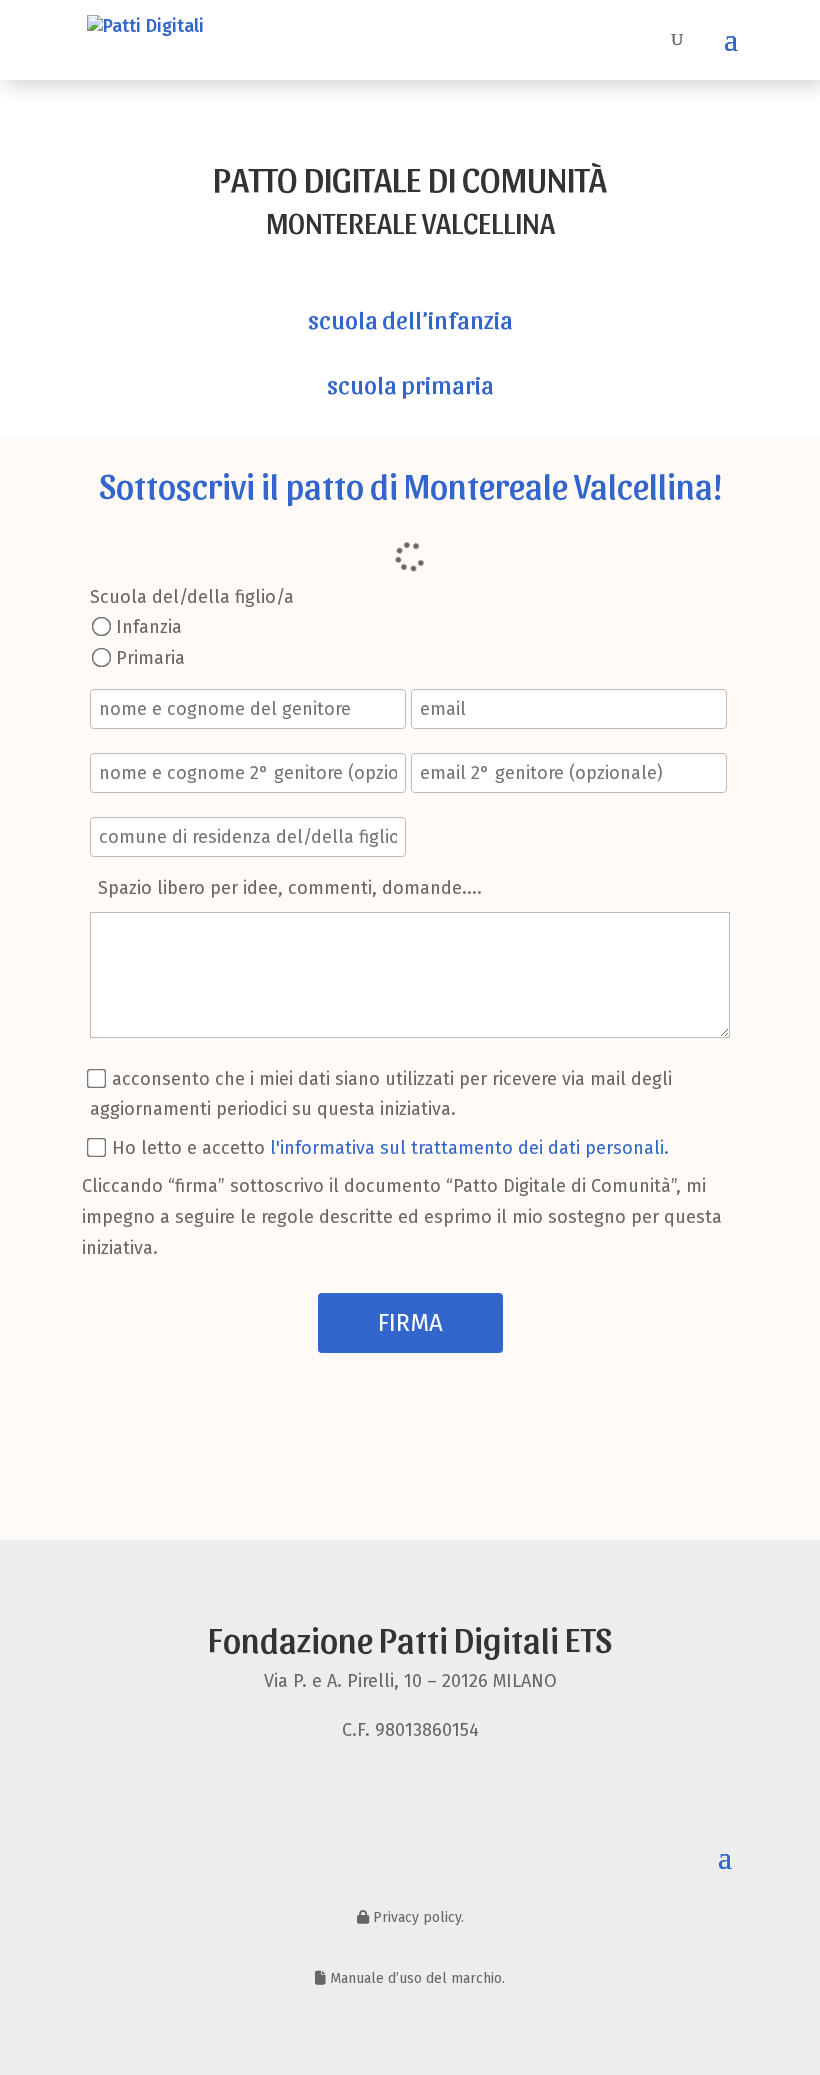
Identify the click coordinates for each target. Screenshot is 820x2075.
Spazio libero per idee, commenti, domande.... (290, 888)
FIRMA (410, 1323)
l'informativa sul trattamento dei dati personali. (469, 1148)
